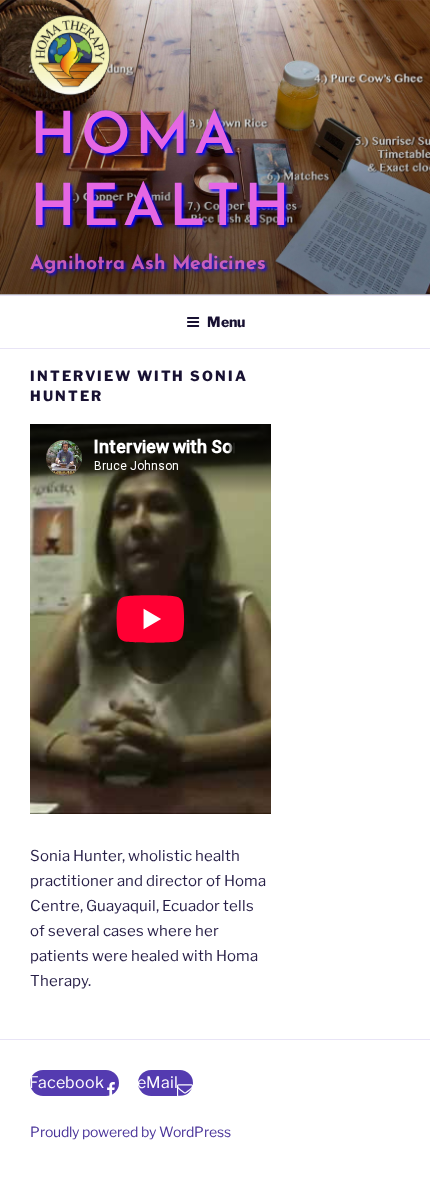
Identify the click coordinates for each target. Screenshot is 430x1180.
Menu (226, 321)
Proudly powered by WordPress (130, 1131)
